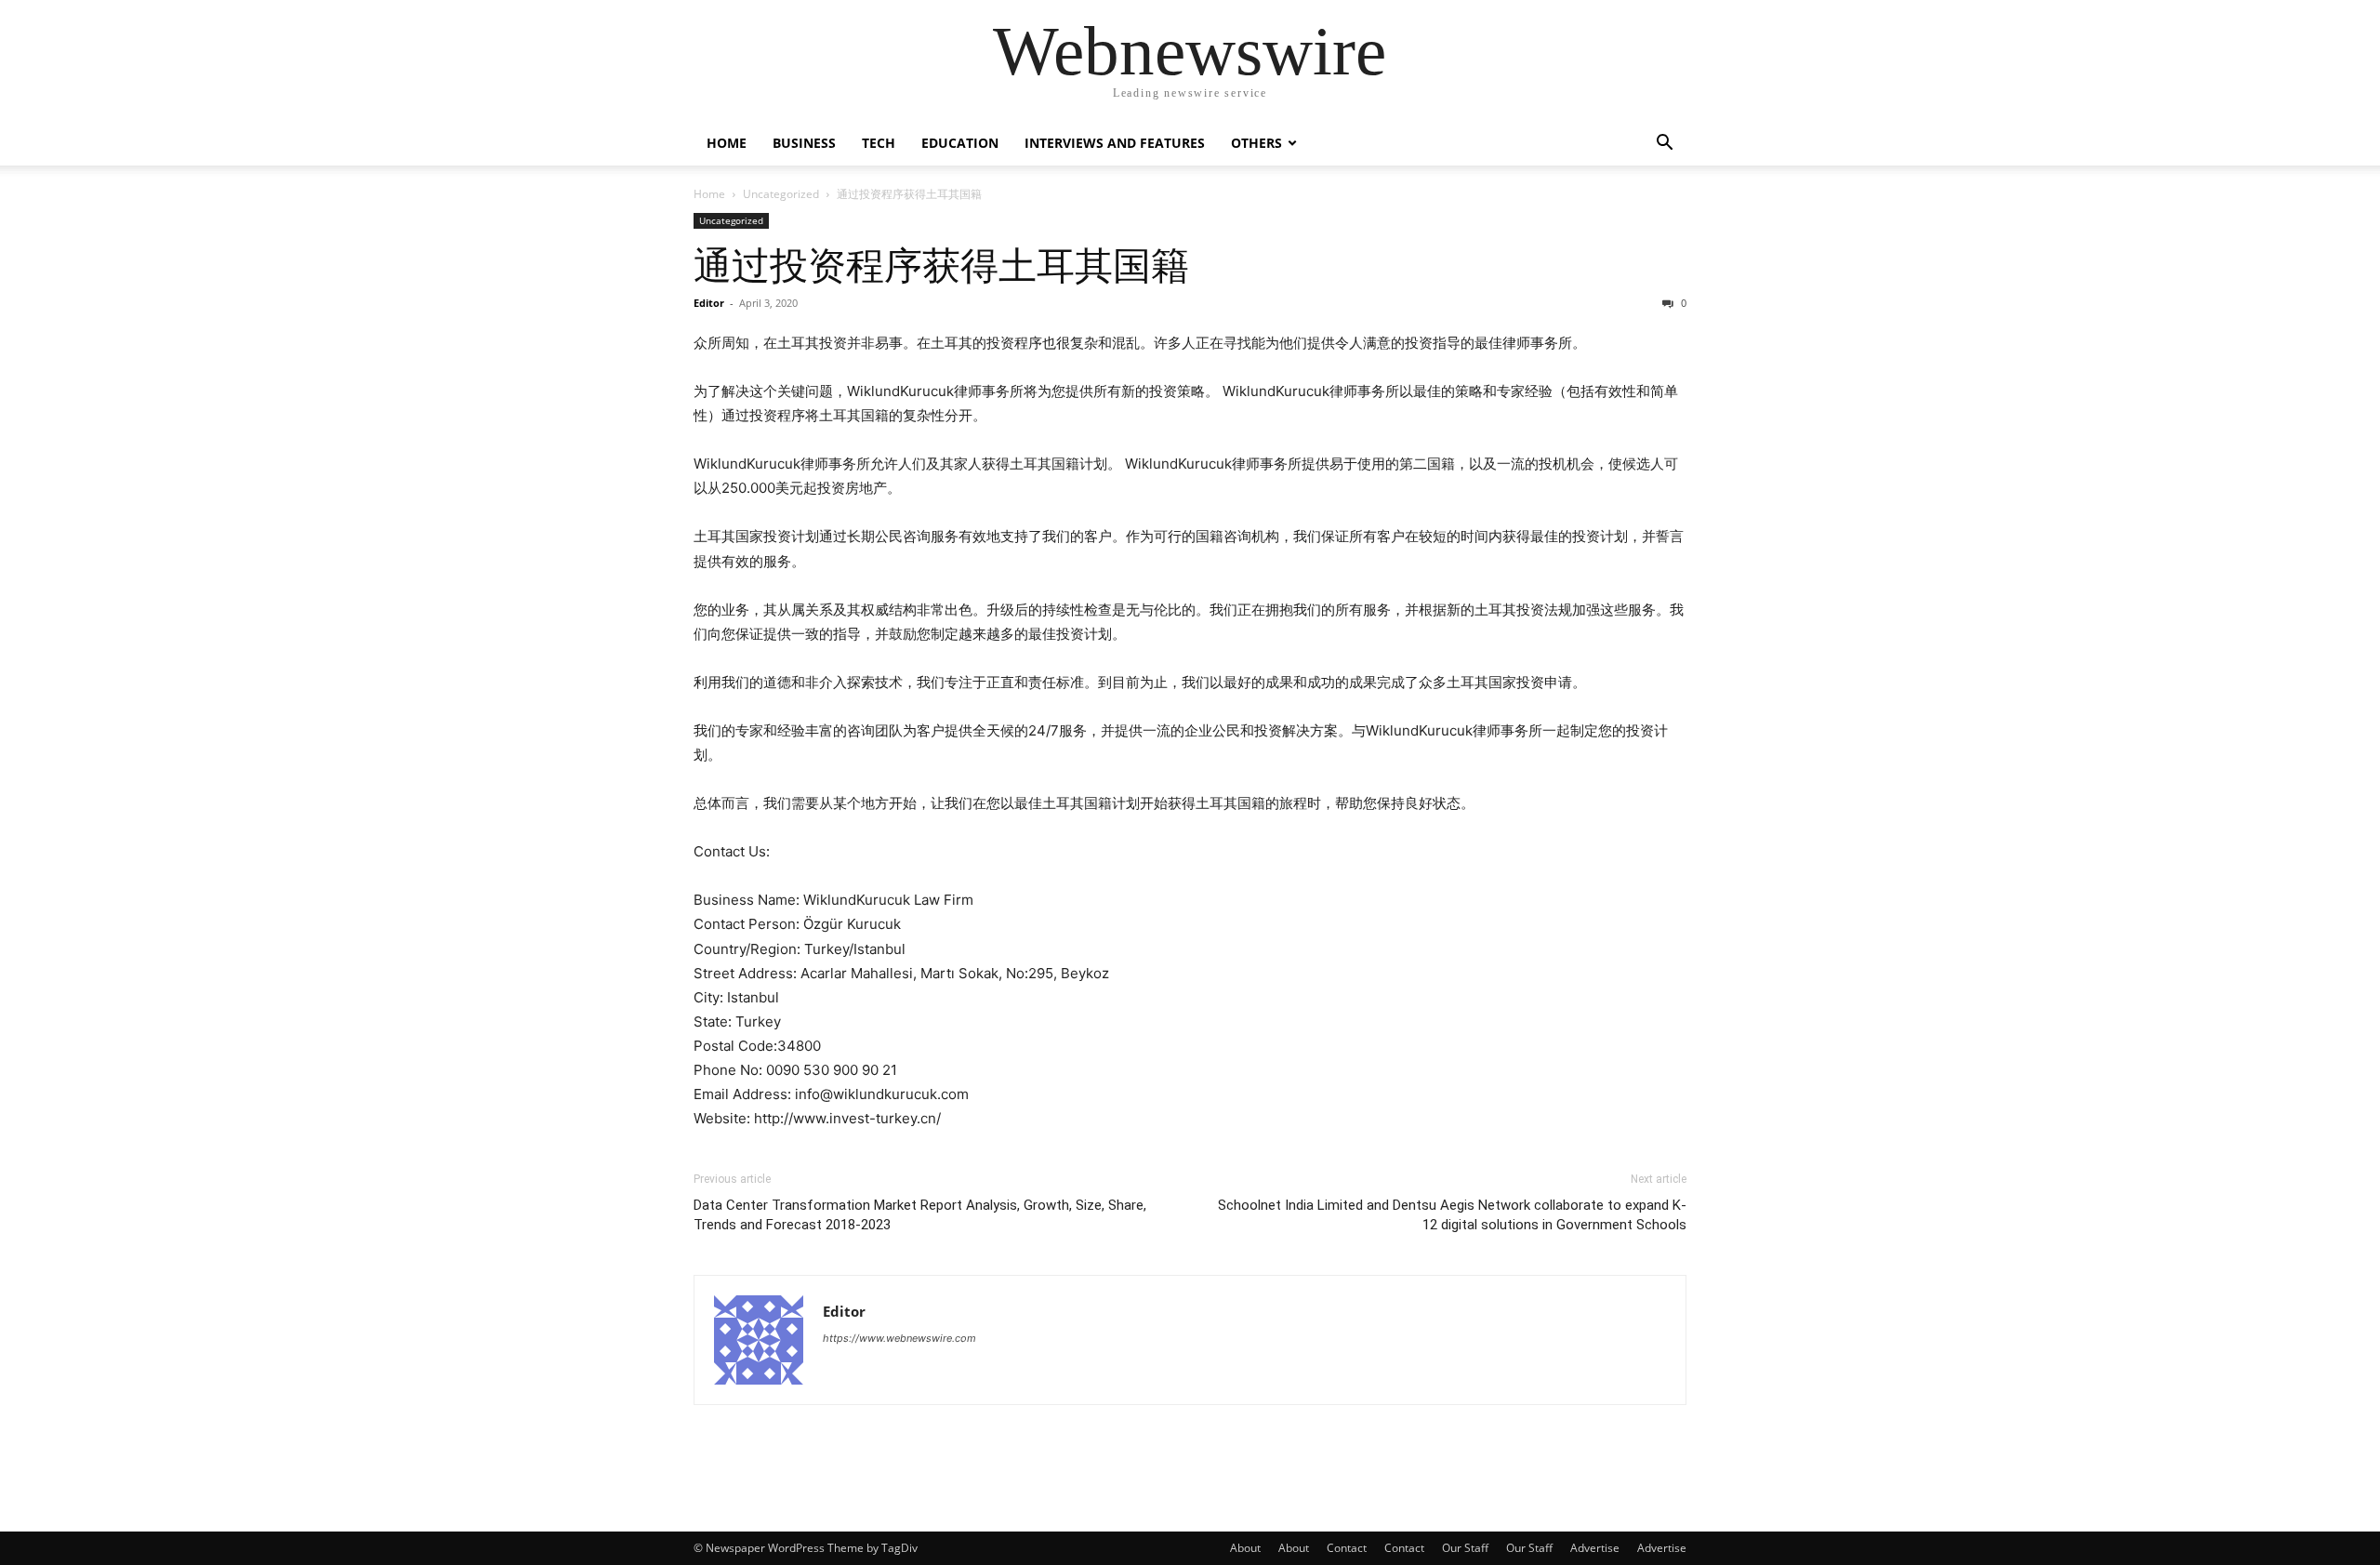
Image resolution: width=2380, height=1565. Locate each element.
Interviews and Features (1115, 143)
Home (727, 143)
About (1245, 1548)
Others (1256, 143)
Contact (1347, 1548)
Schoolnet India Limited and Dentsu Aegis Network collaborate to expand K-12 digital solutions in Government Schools (1452, 1215)
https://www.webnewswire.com (899, 1338)
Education (960, 143)
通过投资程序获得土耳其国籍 (941, 266)
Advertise (1595, 1548)
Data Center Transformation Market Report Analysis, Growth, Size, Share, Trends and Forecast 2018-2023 (920, 1215)
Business (804, 143)
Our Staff (1465, 1548)
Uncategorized (781, 194)
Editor (709, 303)
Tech (879, 143)
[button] (1664, 145)
